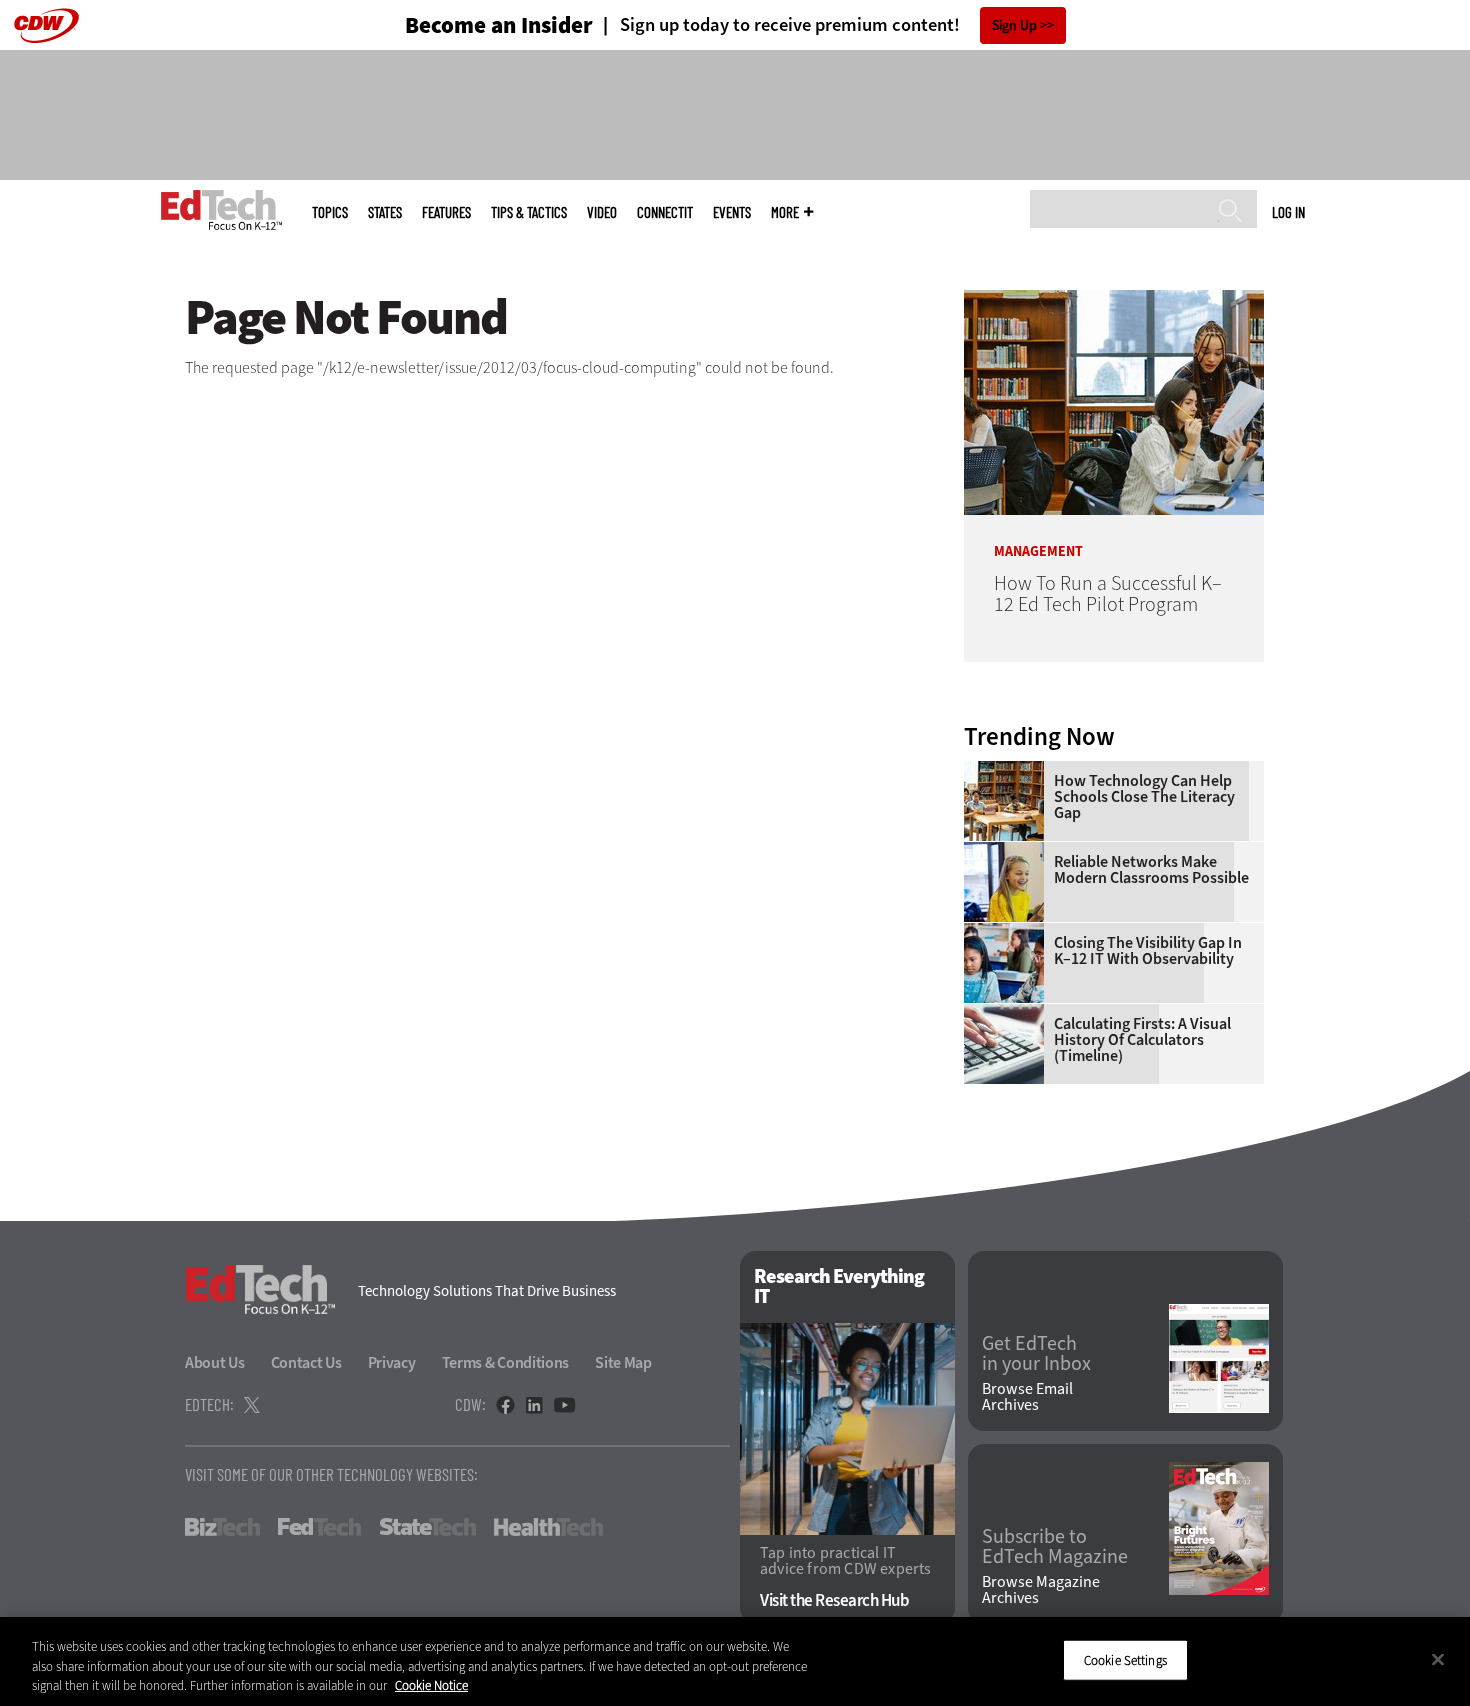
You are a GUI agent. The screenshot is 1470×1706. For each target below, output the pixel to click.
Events (732, 212)
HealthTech (548, 1527)
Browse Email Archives (1027, 1397)
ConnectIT (665, 212)
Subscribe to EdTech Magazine (1055, 1547)
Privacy (392, 1362)
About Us (215, 1362)
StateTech (427, 1527)
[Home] (221, 210)
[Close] (1438, 1659)
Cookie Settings (1125, 1659)
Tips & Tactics (529, 212)
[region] (735, 1661)
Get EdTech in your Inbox (1036, 1354)
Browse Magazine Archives (1041, 1590)
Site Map (623, 1362)
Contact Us (306, 1362)
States (385, 212)
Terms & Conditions (506, 1362)
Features (446, 212)
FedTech (319, 1527)
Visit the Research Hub (834, 1600)
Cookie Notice (431, 1685)
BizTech (222, 1527)
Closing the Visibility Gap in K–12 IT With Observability (1148, 951)
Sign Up (1014, 25)
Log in (1288, 212)
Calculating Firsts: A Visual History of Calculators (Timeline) (1142, 1040)
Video (602, 212)
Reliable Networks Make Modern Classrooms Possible (1151, 870)
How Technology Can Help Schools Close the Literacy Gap (1144, 797)
